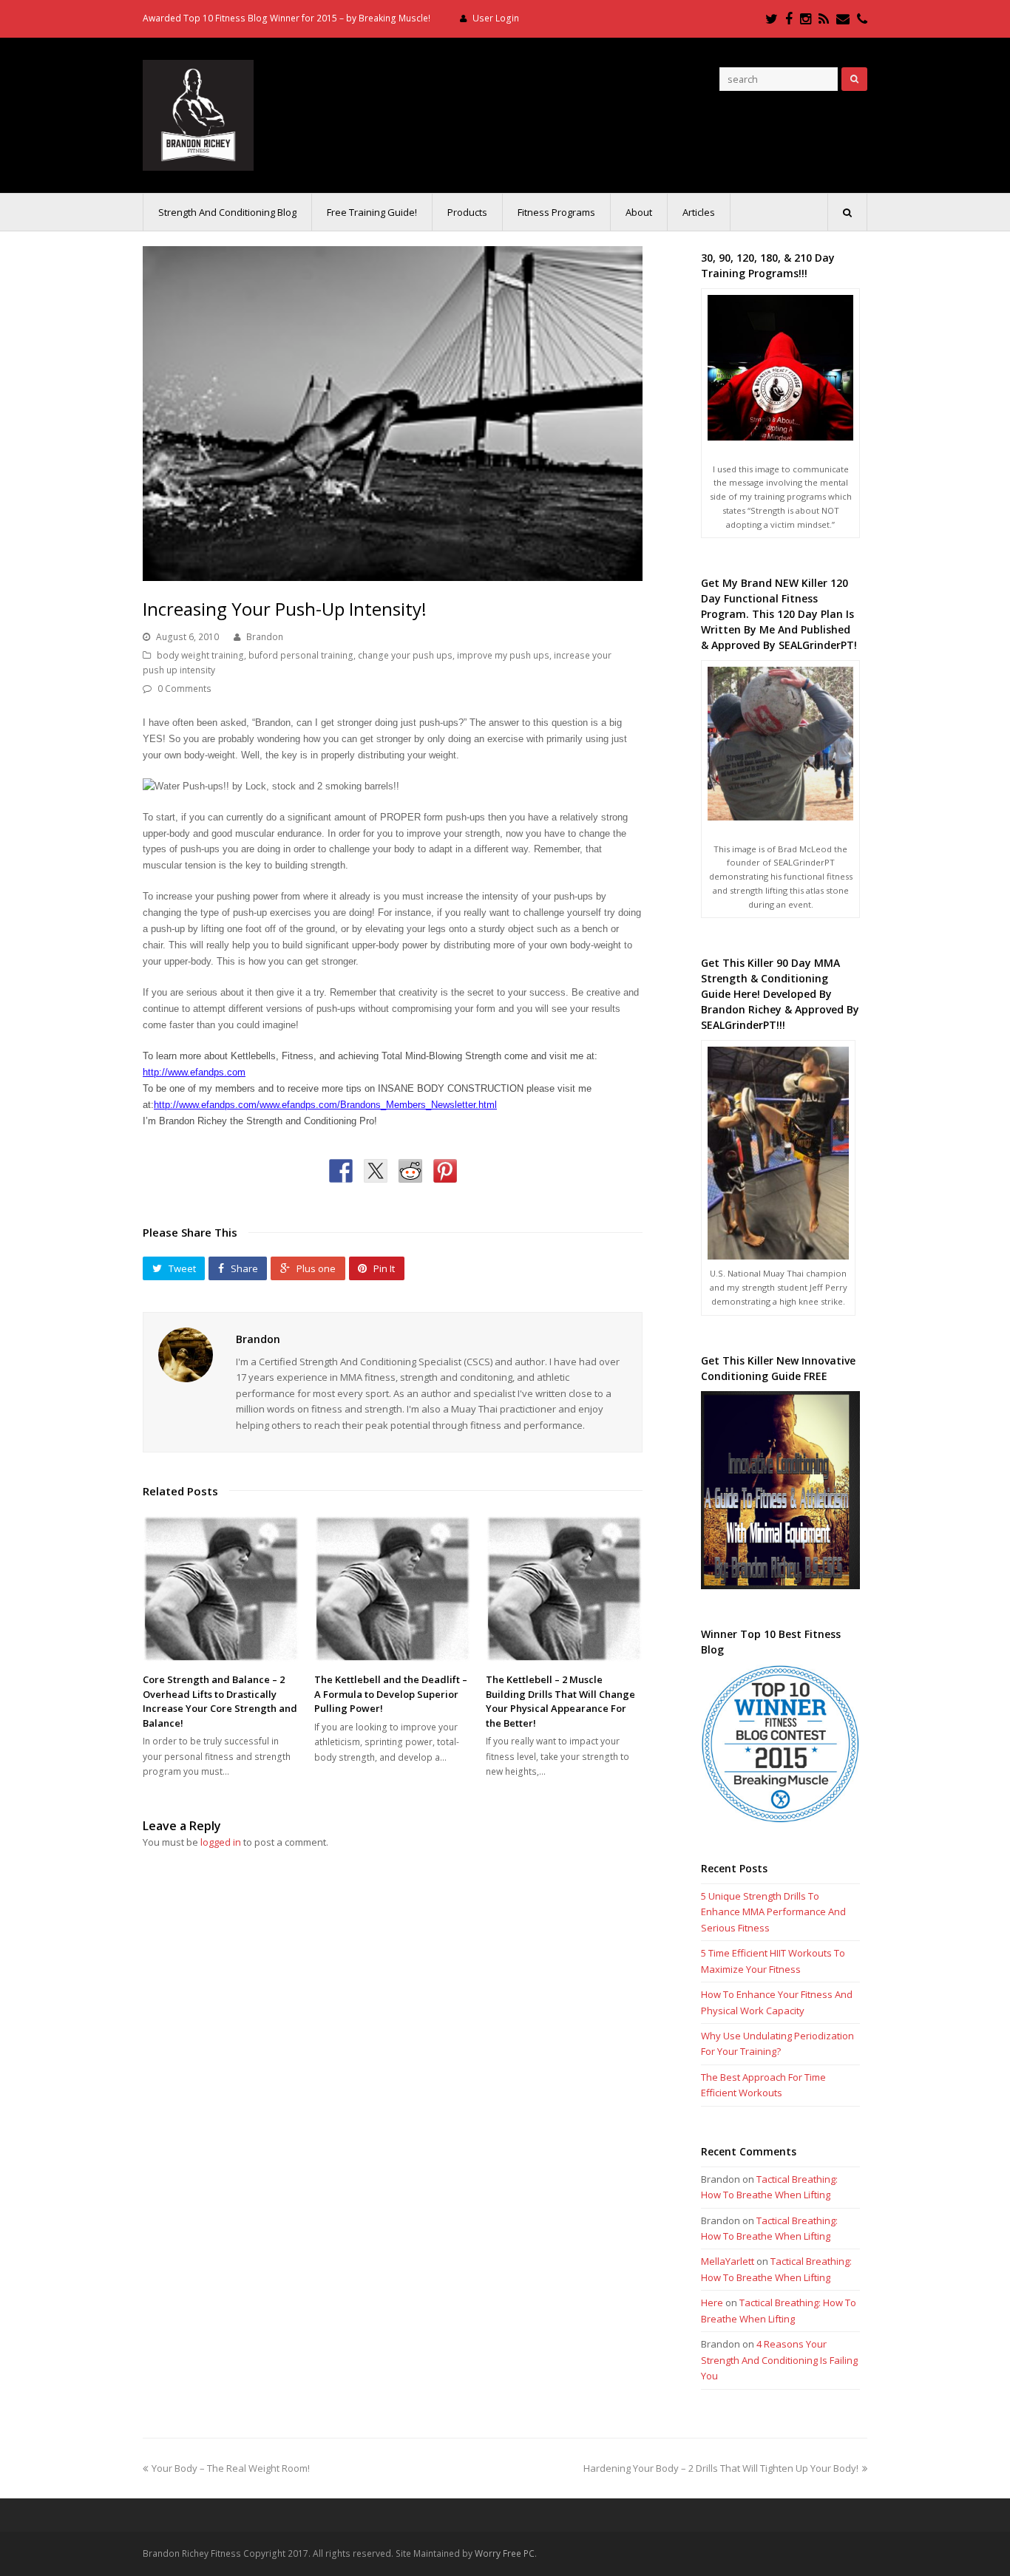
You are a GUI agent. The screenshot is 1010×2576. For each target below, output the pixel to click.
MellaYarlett (728, 2261)
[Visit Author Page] (186, 1355)
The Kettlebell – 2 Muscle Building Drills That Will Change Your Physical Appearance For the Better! (560, 1701)
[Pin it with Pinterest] (445, 1171)
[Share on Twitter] (376, 1171)
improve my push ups (503, 655)
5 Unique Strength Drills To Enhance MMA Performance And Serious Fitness (773, 1912)
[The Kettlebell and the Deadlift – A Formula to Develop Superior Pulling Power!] (393, 1589)
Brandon (265, 637)
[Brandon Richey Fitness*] (198, 114)
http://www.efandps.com (194, 1072)
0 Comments (184, 689)
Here (712, 2303)
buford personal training (301, 655)
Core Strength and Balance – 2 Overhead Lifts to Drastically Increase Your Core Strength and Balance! (220, 1701)
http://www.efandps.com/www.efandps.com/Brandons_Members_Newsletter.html (325, 1105)
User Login (496, 18)
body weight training (200, 655)
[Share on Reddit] (410, 1171)
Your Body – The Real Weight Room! (230, 2468)
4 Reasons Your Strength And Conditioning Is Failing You (779, 2360)
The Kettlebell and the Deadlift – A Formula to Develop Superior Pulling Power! (391, 1694)
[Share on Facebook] (341, 1171)
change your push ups (405, 655)
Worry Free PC (505, 2553)
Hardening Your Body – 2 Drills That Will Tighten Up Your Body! (721, 2468)
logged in (221, 1842)
